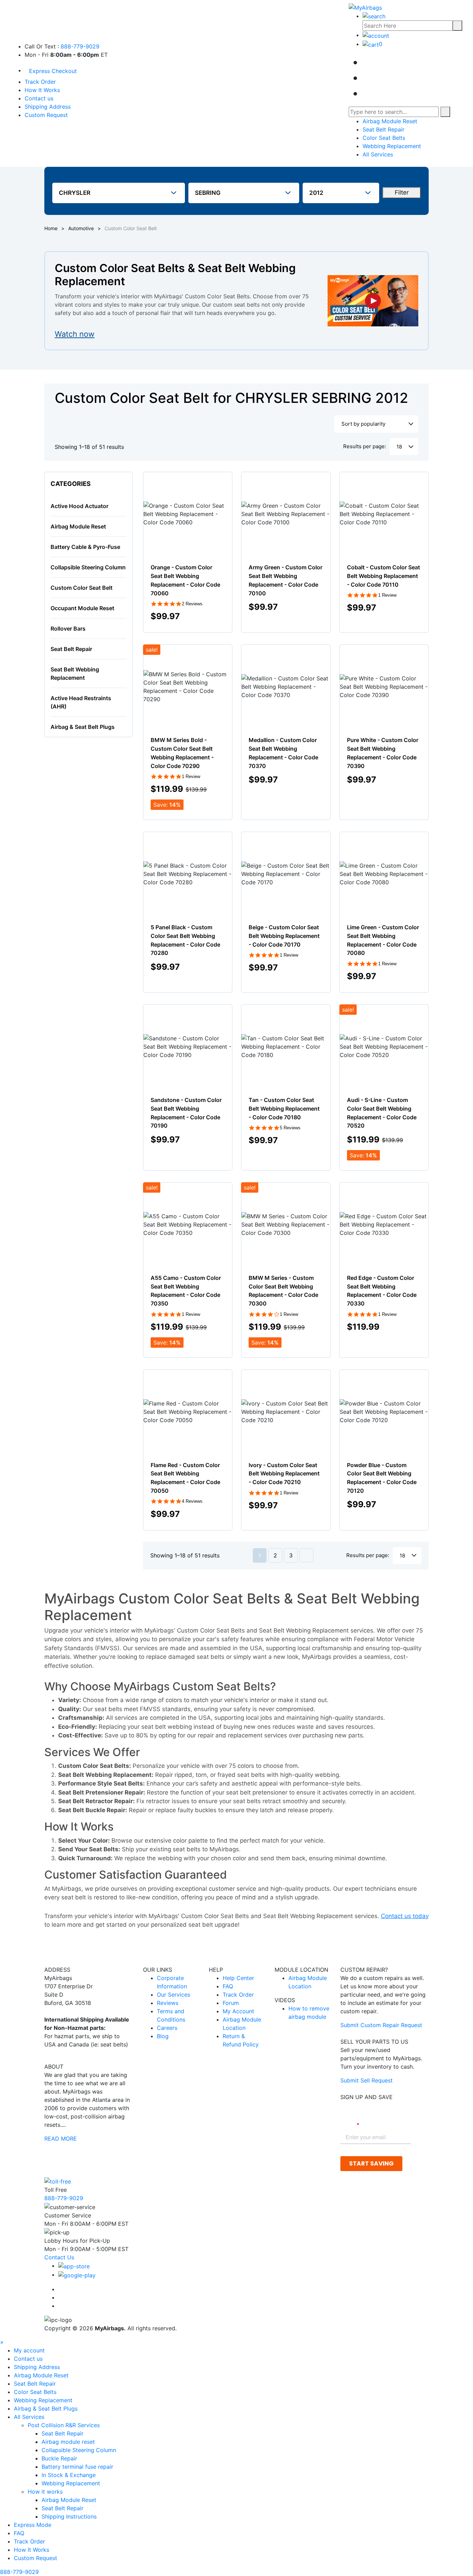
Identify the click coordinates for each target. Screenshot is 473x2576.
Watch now (75, 334)
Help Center (238, 1978)
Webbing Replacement (392, 146)
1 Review (387, 595)
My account (29, 2350)
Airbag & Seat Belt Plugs (83, 727)
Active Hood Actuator (79, 506)
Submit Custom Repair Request (381, 2025)
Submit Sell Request (367, 2080)
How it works (46, 2492)
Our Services (173, 1995)
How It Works (42, 90)
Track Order (40, 82)
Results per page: (365, 446)
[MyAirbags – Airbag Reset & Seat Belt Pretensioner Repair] (365, 7)
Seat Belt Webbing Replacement (75, 674)
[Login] (376, 35)
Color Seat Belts (384, 138)
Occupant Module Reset (82, 608)
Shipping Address (48, 107)
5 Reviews (290, 1128)
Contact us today (405, 1916)
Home (51, 228)
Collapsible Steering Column (88, 567)
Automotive (81, 228)
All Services (378, 154)
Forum (231, 2003)
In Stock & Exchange (69, 2475)
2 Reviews (192, 604)
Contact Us (59, 2257)
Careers (167, 2028)
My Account (238, 2011)
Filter (402, 192)
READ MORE (61, 2139)
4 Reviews (192, 1501)
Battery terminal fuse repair (77, 2467)
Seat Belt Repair (383, 129)
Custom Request (46, 115)
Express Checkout (53, 71)
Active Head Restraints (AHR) (81, 702)
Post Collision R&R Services (65, 2425)
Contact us (39, 98)
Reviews (168, 2003)
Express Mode (33, 2525)
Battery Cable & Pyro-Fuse (85, 547)
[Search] (457, 26)
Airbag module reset (68, 2442)
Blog (163, 2036)
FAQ (228, 1986)
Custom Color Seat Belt (82, 588)
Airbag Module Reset (390, 121)
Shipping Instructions (69, 2516)
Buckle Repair (59, 2458)
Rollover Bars (68, 629)
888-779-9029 (80, 46)
